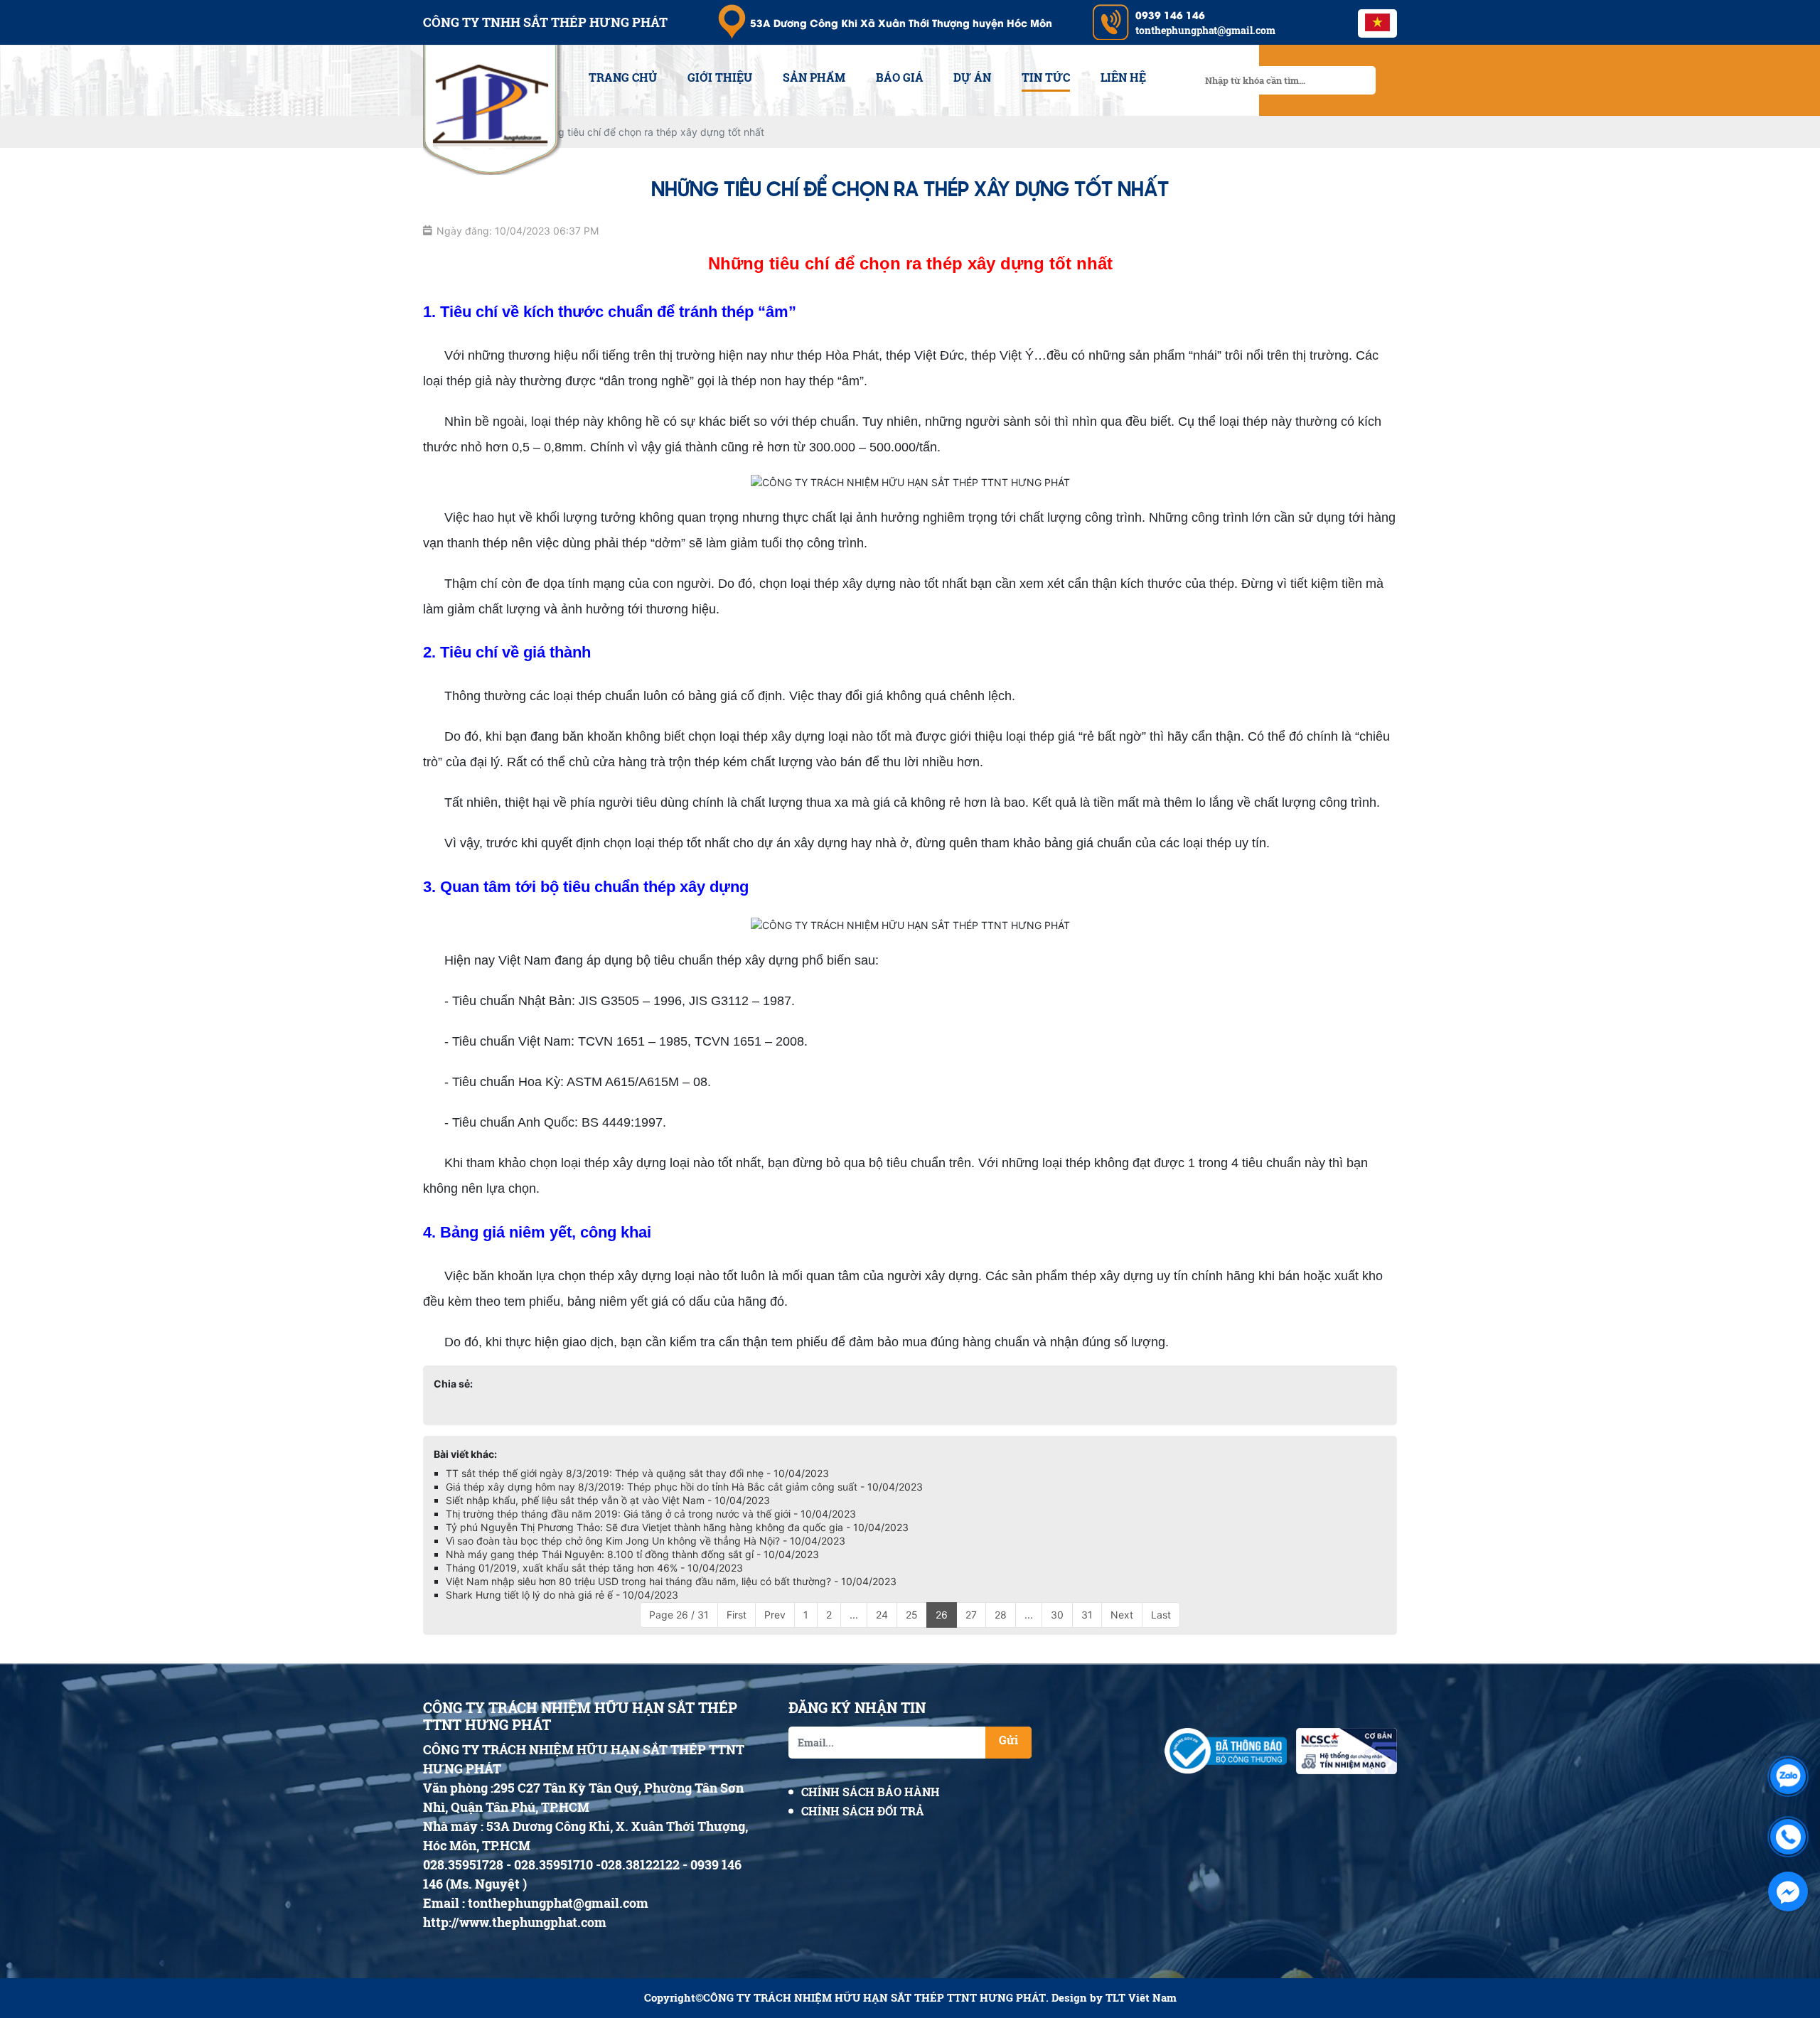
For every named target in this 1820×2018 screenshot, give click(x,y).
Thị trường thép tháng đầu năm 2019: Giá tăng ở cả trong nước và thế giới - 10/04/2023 (651, 1514)
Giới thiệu (720, 77)
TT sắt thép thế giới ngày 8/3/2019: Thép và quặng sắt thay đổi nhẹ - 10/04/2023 (637, 1473)
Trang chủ (623, 77)
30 (1057, 1615)
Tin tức (1046, 77)
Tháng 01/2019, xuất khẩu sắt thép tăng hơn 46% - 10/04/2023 (594, 1568)
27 (971, 1615)
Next (1122, 1615)
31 (1087, 1615)
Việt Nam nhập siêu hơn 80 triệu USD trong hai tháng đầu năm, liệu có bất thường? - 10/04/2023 (671, 1581)
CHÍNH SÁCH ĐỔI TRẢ (863, 1811)
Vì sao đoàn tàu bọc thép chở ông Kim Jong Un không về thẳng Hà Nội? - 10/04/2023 (646, 1541)
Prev (775, 1615)
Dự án (972, 77)
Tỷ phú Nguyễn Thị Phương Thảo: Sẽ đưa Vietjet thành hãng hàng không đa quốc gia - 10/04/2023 (677, 1527)
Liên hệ (1123, 77)
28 (1001, 1615)
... (854, 1615)
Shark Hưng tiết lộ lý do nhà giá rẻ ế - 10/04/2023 (562, 1595)
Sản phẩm (814, 77)
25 (912, 1615)
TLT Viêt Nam (1141, 1998)
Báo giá (900, 77)
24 (882, 1615)
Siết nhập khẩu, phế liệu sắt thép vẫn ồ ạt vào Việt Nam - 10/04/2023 (608, 1500)
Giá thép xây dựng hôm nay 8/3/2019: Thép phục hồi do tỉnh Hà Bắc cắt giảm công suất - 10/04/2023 (684, 1487)
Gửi (1008, 1740)
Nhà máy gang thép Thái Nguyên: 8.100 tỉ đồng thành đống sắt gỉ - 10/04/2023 (632, 1554)
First (737, 1615)
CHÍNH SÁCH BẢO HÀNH (871, 1792)
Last (1161, 1615)
